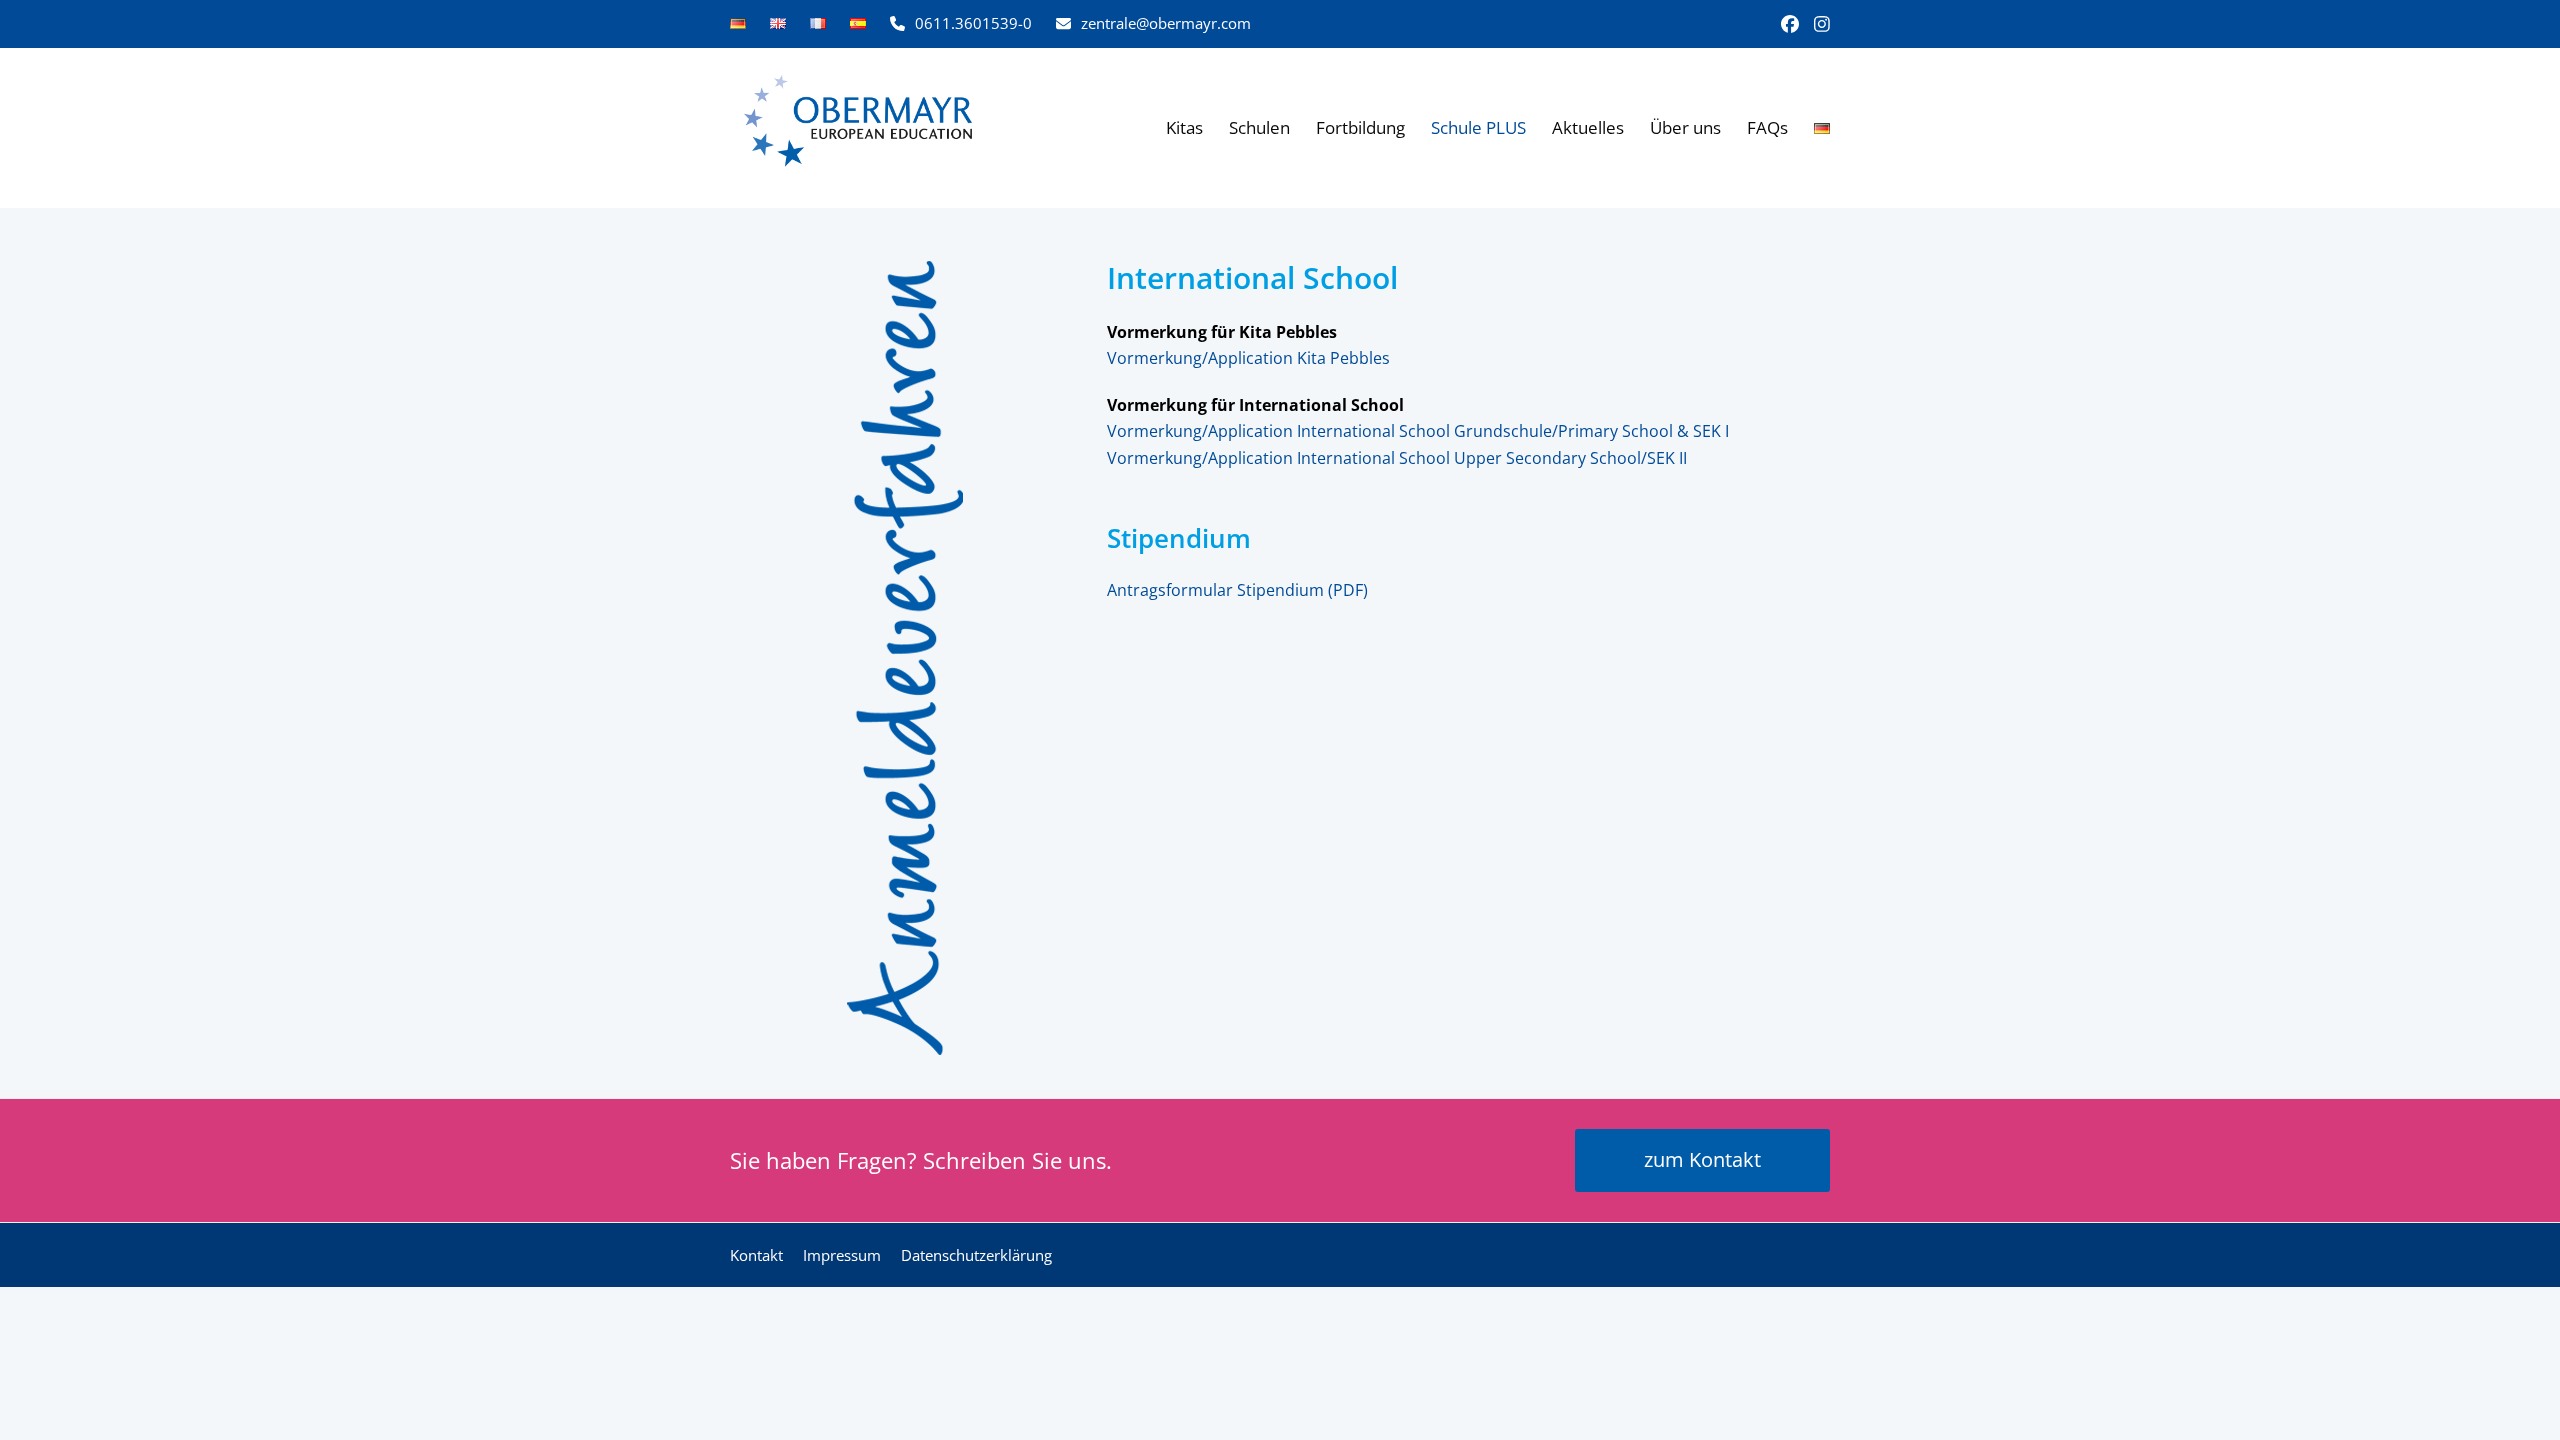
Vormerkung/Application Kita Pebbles (1248, 358)
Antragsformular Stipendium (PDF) (1237, 590)
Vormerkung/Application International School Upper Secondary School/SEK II (1397, 458)
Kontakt (756, 1255)
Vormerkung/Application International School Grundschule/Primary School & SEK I (1418, 431)
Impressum (842, 1255)
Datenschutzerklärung (976, 1255)
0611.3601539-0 (973, 23)
